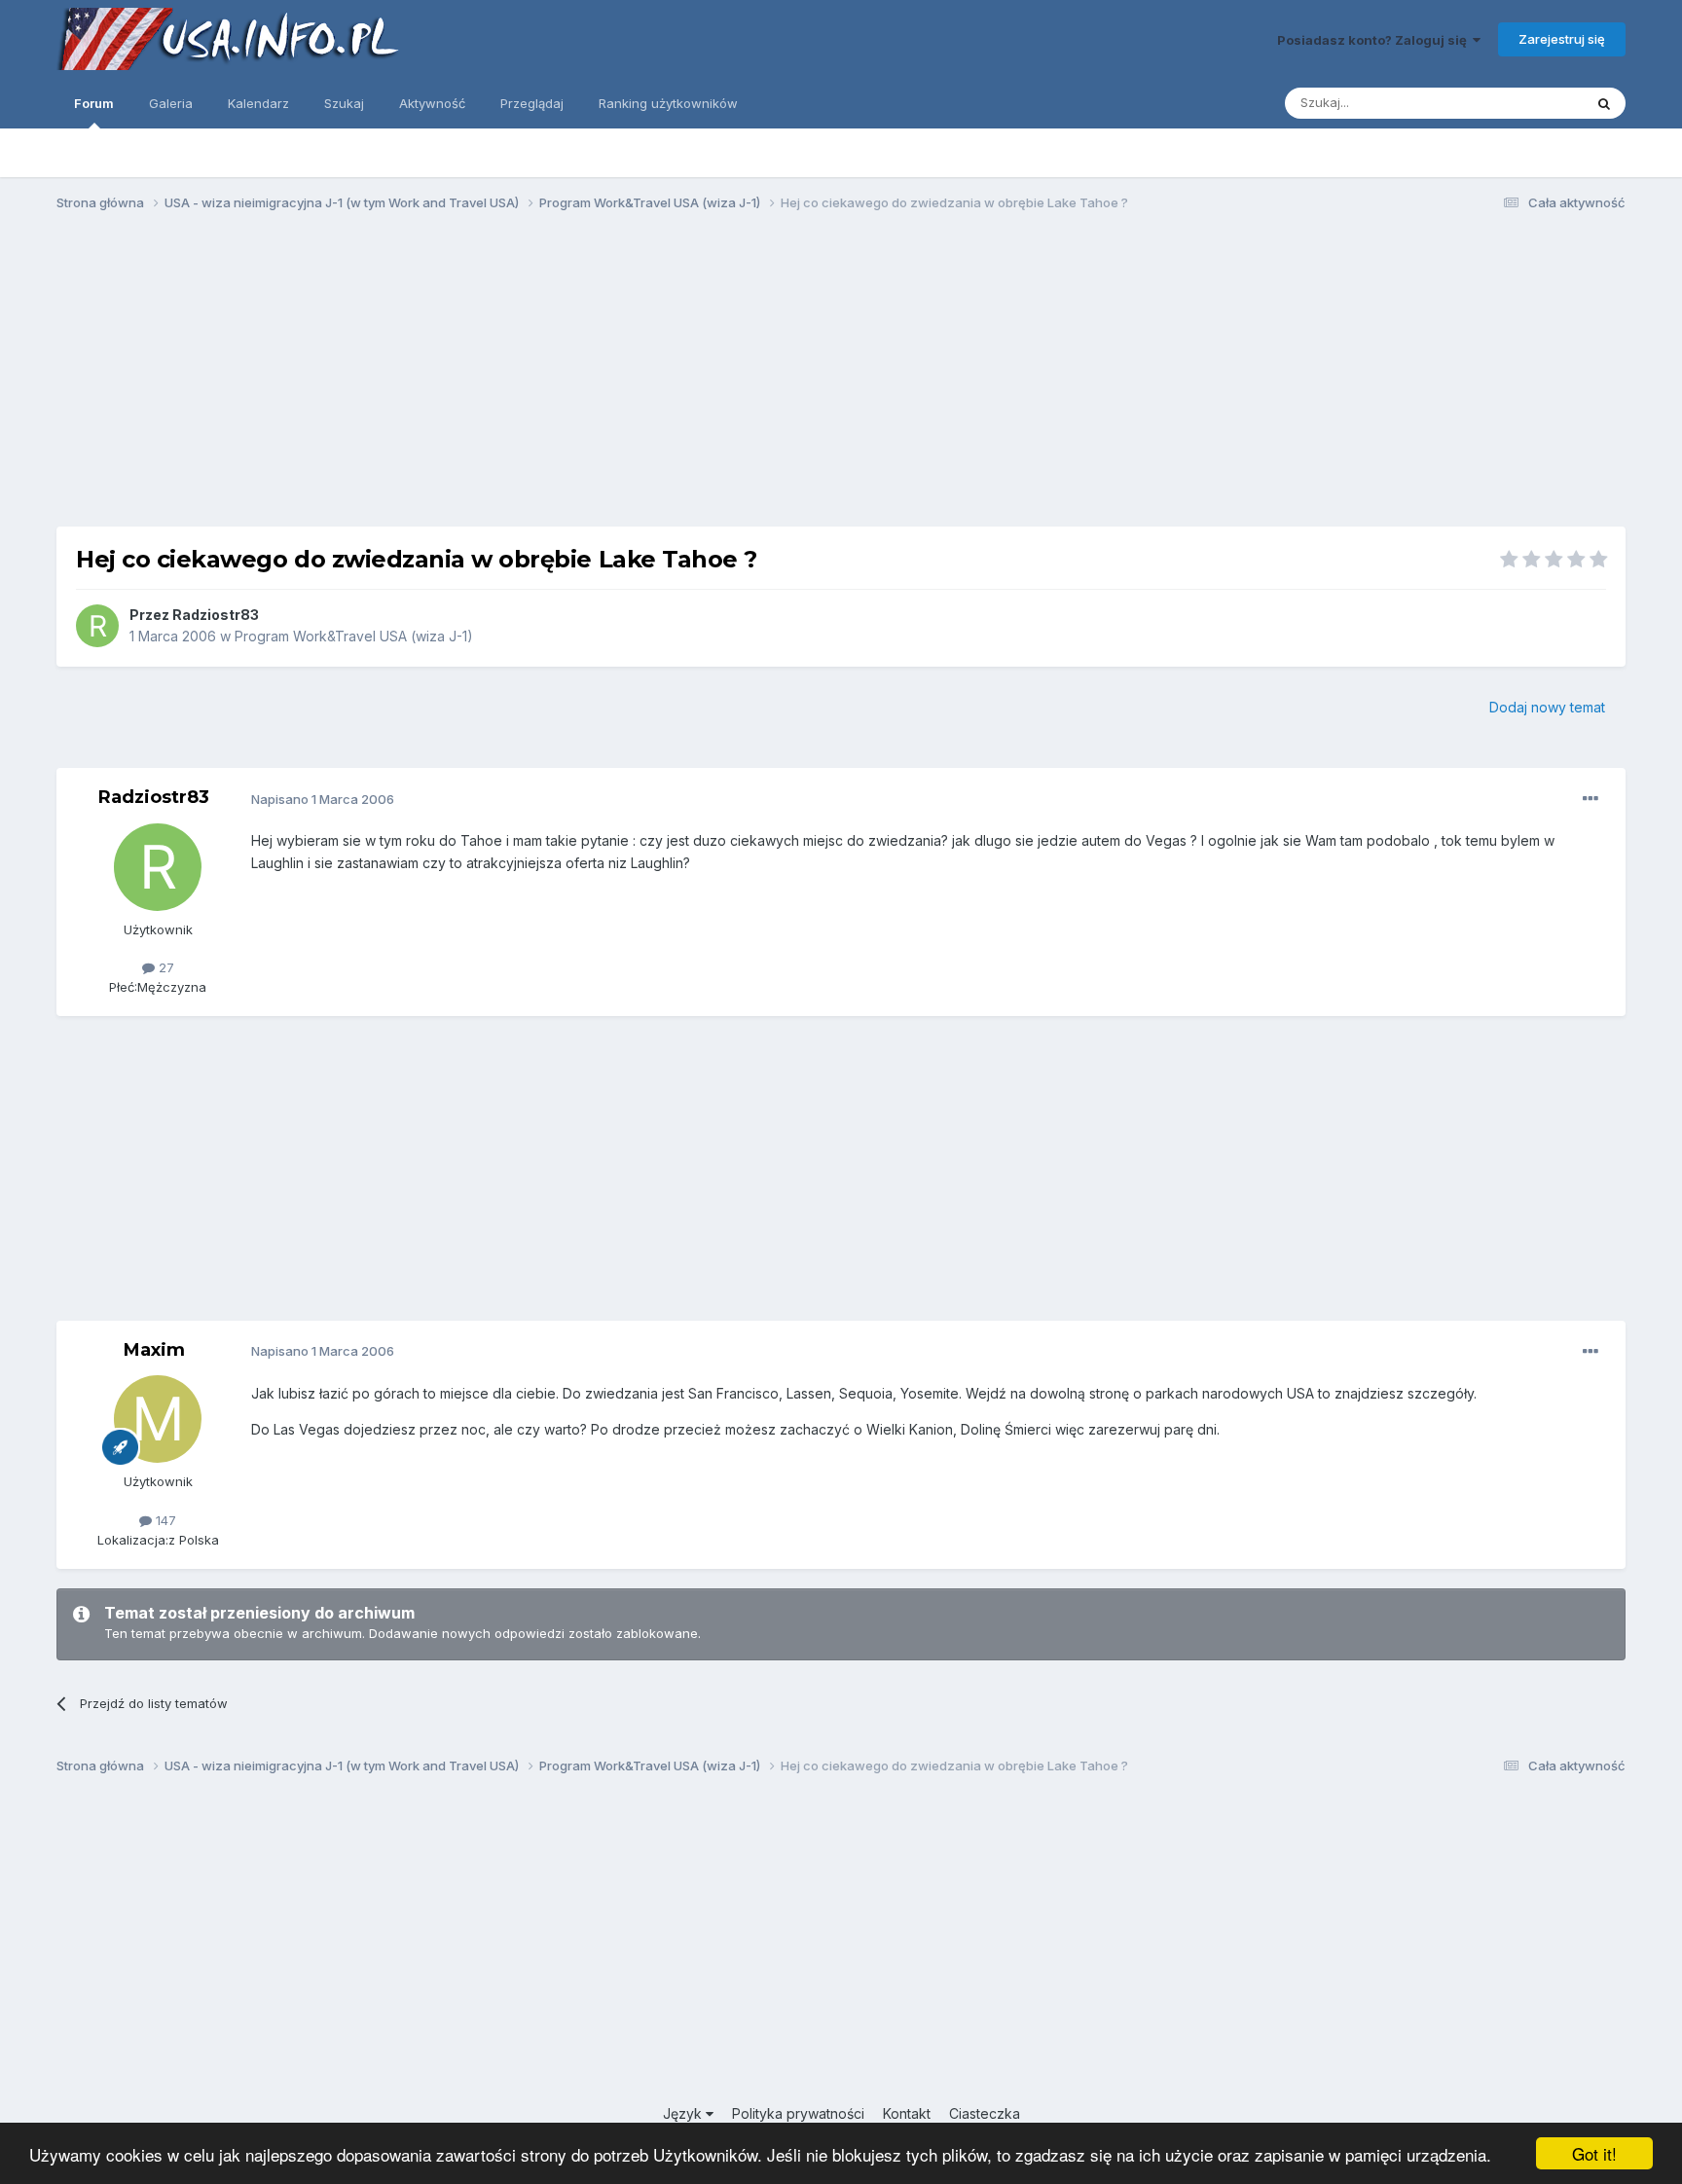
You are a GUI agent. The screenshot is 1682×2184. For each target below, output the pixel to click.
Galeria (171, 103)
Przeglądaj (532, 103)
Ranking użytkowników (668, 103)
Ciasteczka (985, 2113)
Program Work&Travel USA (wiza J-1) (354, 636)
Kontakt (907, 2113)
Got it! (1594, 2153)
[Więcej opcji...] (1591, 799)
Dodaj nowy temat (1547, 707)
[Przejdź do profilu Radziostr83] (97, 626)
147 (164, 1520)
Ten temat (1527, 103)
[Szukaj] (1604, 103)
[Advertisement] (841, 378)
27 (165, 967)
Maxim (154, 1350)
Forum (94, 103)
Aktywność (432, 103)
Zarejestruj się (1562, 39)
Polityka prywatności (798, 2113)
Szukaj (344, 103)
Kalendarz (258, 103)
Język (684, 2113)
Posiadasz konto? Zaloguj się (1375, 40)
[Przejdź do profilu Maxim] (158, 1419)
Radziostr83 (216, 615)
